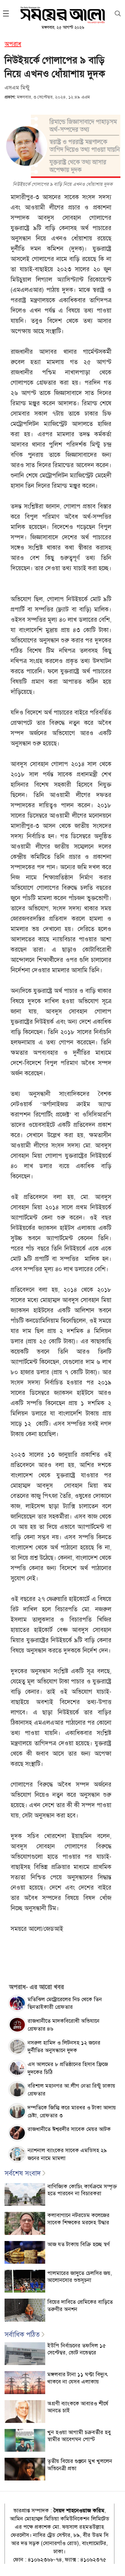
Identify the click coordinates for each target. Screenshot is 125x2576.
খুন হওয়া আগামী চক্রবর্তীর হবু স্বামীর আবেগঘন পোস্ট (79, 2436)
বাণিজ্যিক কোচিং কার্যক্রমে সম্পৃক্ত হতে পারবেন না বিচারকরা (82, 2190)
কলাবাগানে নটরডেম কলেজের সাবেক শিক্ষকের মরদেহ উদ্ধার (78, 2219)
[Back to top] (116, 2564)
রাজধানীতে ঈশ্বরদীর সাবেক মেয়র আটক (69, 2129)
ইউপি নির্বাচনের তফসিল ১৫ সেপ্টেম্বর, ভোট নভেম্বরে (77, 2349)
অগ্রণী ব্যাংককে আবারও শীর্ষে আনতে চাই (78, 2407)
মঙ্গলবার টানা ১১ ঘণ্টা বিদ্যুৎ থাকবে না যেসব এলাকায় (78, 2378)
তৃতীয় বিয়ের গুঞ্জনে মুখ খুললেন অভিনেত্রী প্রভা (80, 2465)
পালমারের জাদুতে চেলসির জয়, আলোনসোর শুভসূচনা (80, 2277)
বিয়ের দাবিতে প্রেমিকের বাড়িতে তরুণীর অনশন (80, 2305)
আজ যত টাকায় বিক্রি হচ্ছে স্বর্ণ (79, 2244)
